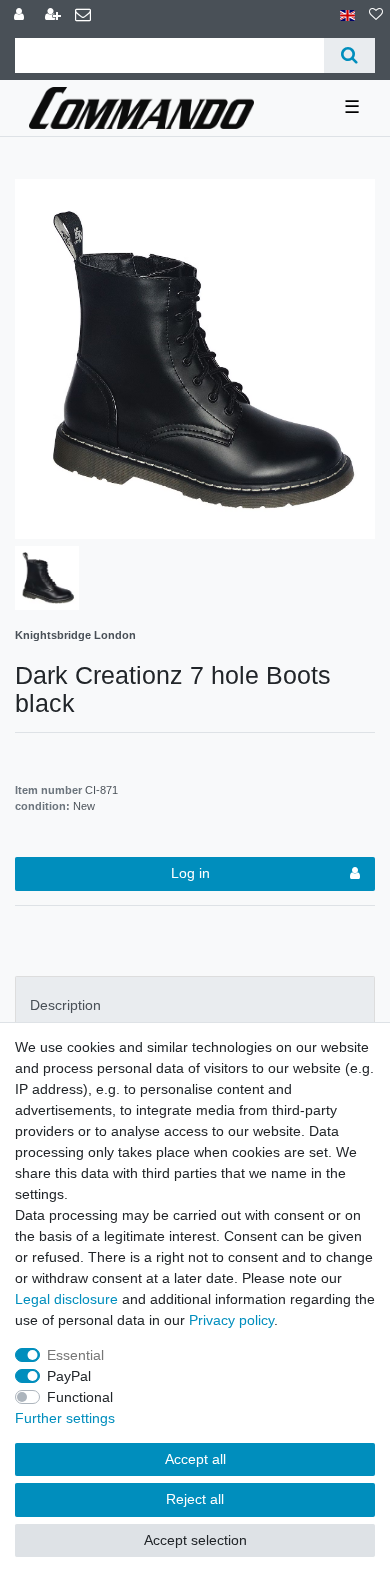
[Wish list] (376, 15)
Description (65, 1005)
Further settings (65, 1418)
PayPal (69, 1376)
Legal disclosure (66, 1299)
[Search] (349, 55)
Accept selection (195, 1540)
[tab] (195, 1005)
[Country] (347, 15)
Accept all (195, 1459)
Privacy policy (231, 1320)
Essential (75, 1355)
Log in (190, 873)
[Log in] (21, 15)
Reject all (195, 1499)
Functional (80, 1397)
